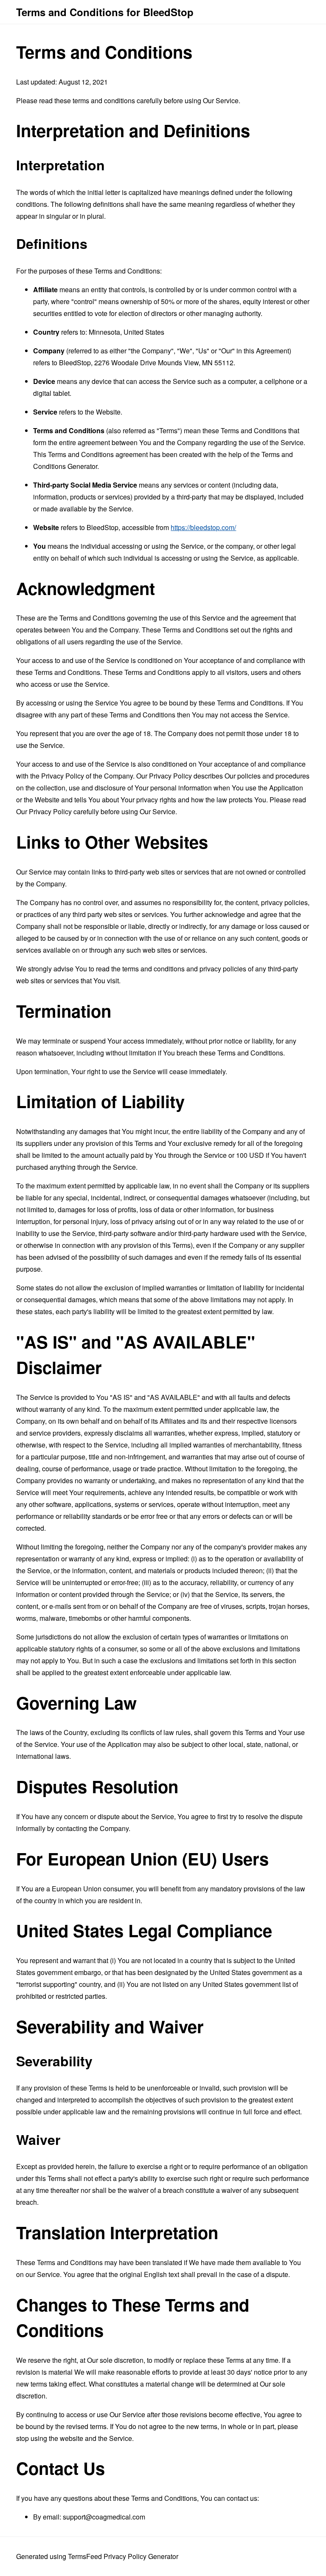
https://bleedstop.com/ (203, 527)
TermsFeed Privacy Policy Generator (123, 2556)
